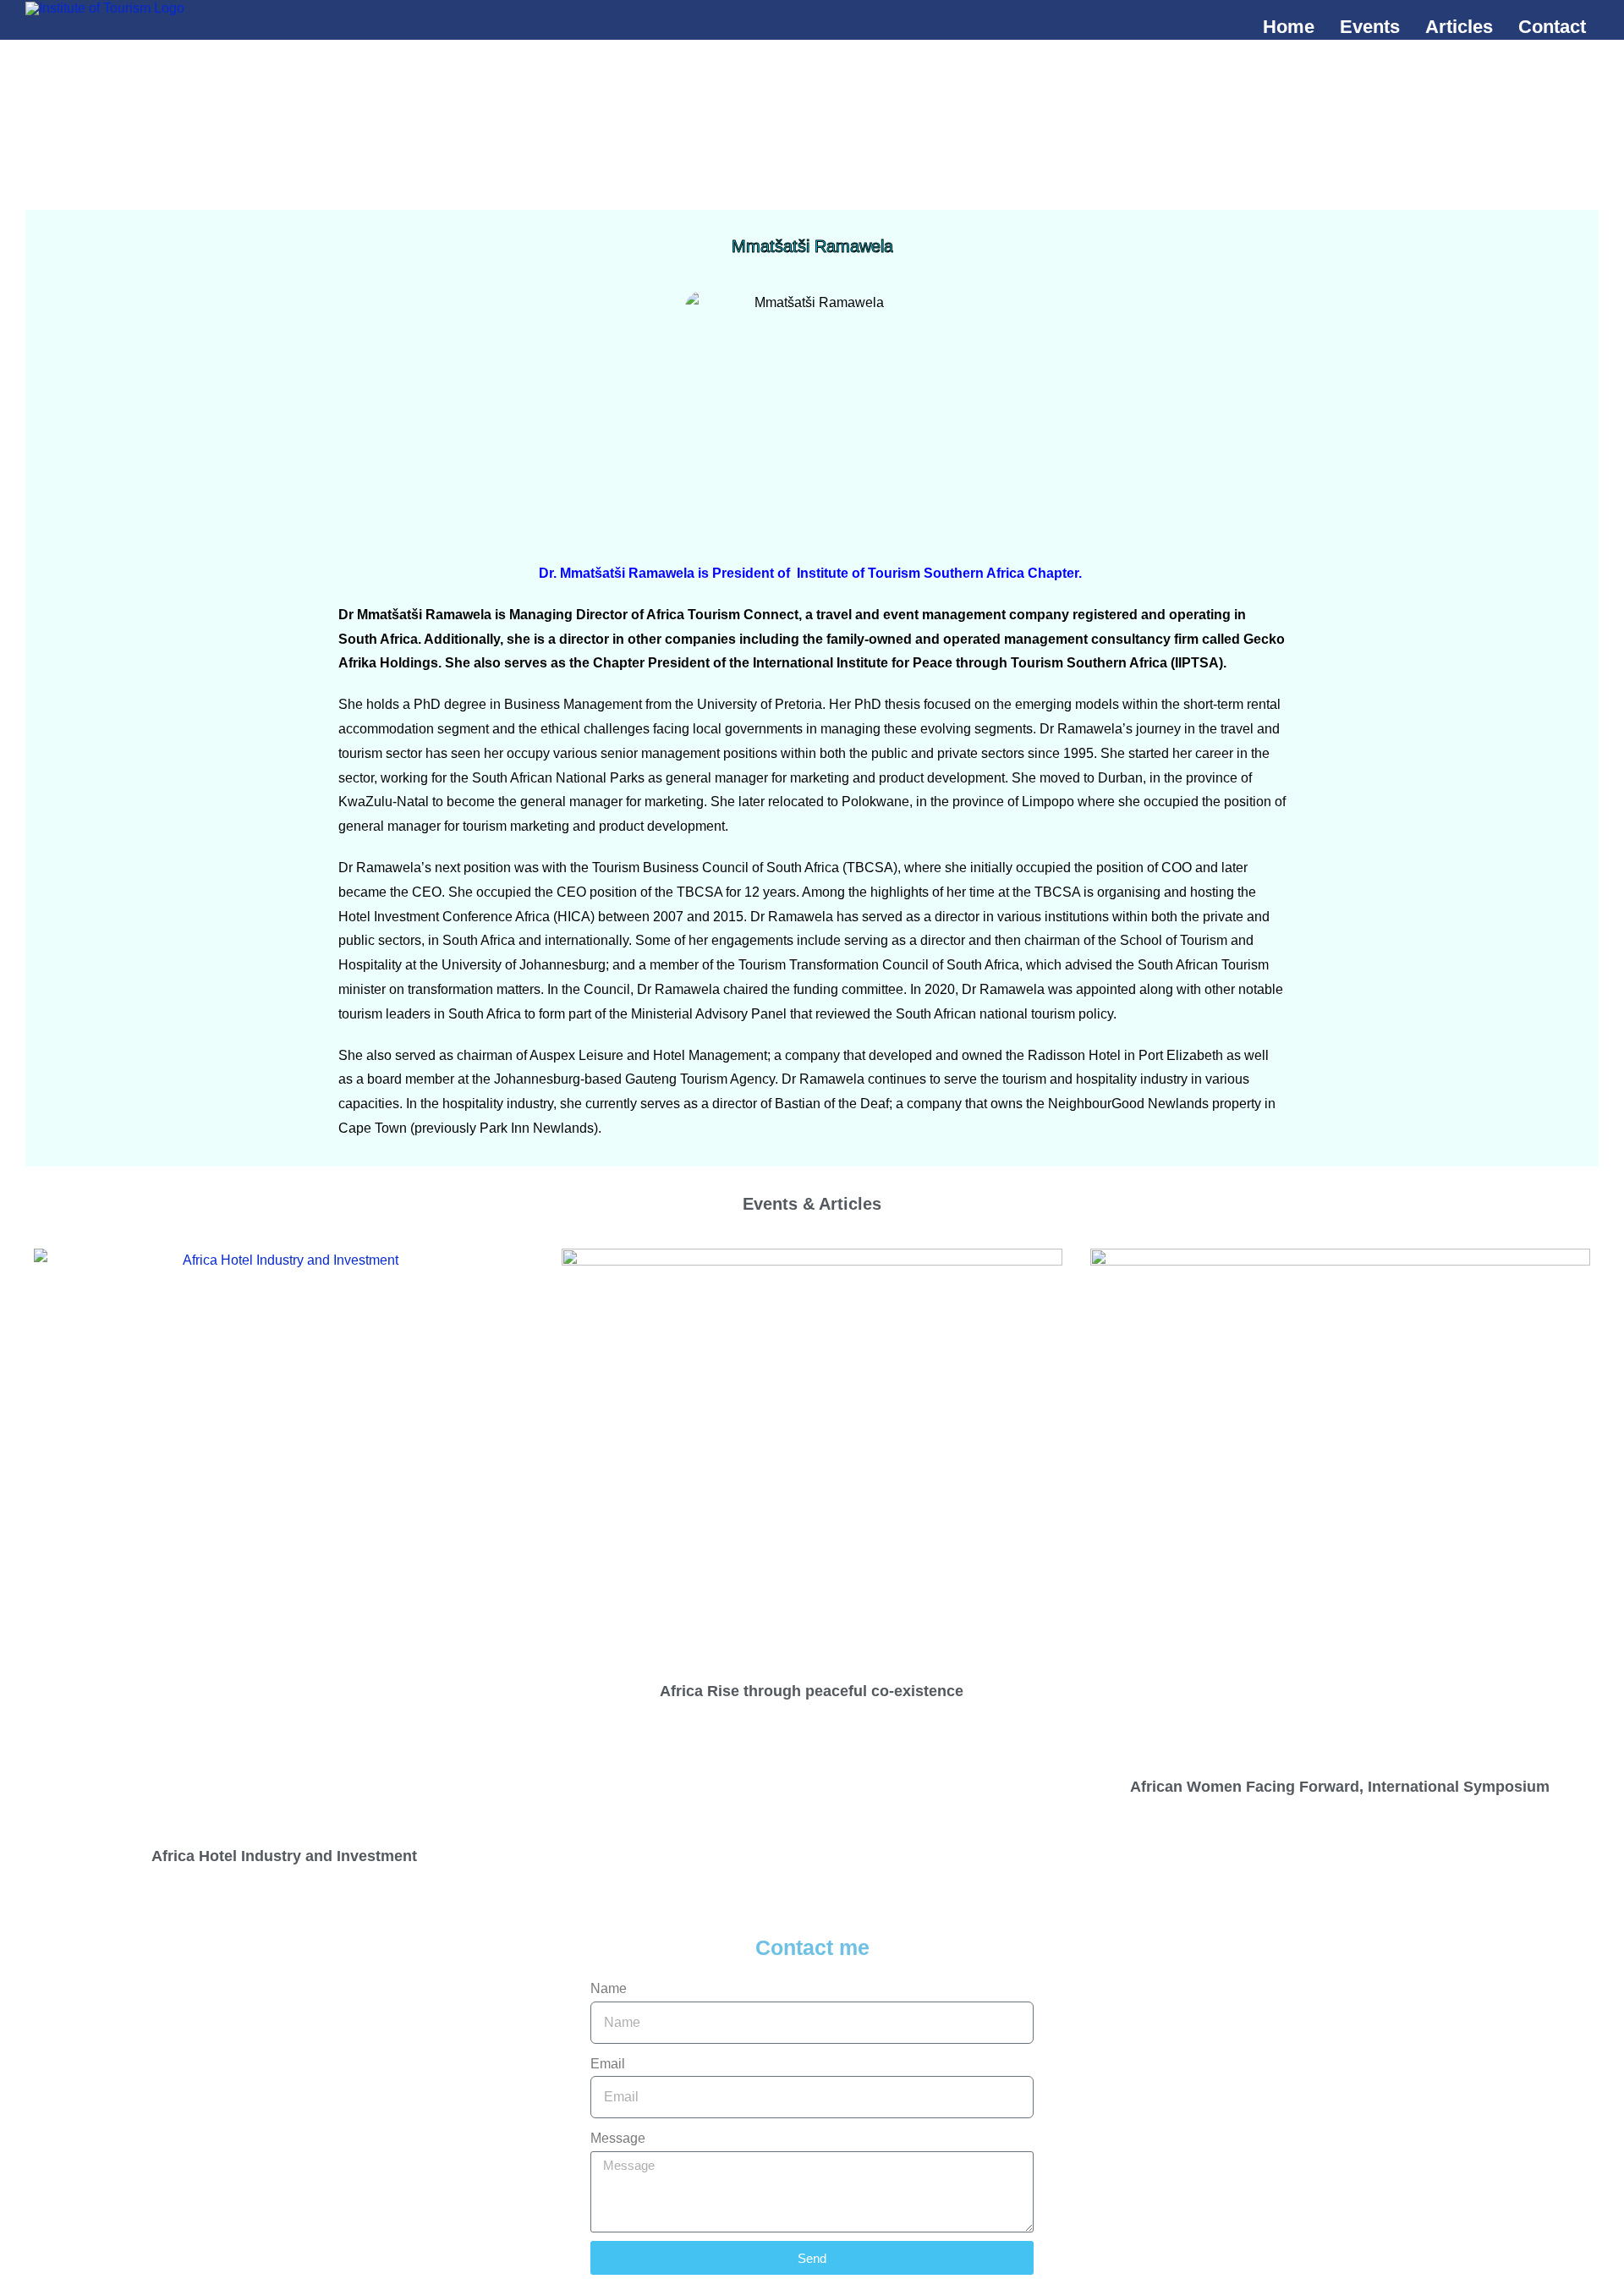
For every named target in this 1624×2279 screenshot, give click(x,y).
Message (618, 2138)
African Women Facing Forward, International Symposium (1340, 1787)
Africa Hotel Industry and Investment (284, 1856)
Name (609, 1988)
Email (608, 2064)
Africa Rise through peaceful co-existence (812, 1691)
